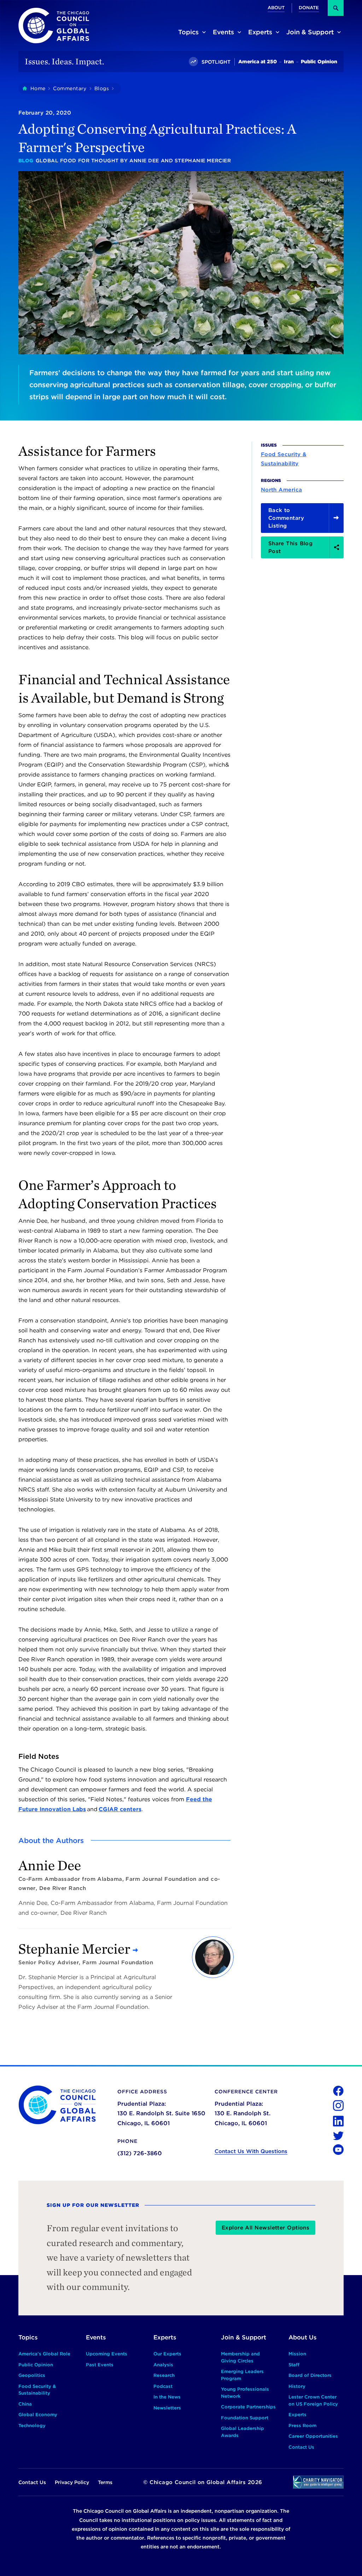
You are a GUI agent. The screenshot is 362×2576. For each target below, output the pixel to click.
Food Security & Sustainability (284, 459)
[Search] (336, 8)
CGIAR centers (120, 1809)
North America (282, 490)
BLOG (26, 161)
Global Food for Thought (77, 161)
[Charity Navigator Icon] (318, 2482)
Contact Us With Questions (251, 2151)
